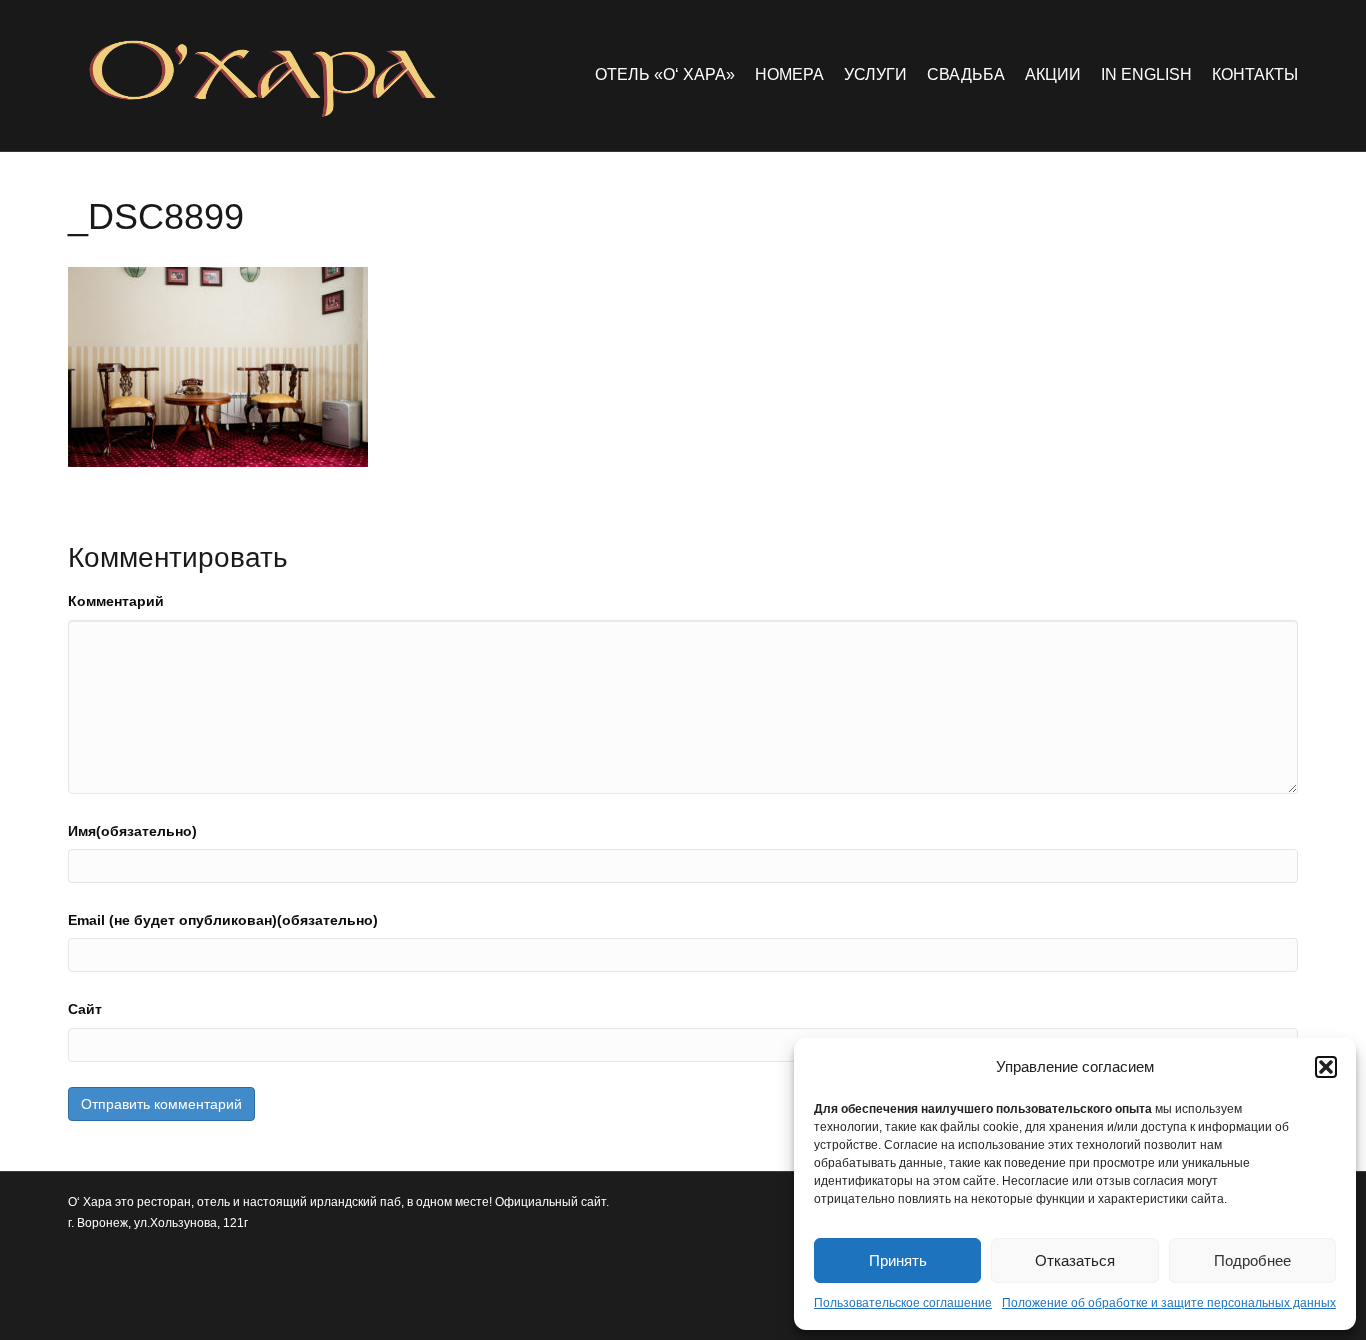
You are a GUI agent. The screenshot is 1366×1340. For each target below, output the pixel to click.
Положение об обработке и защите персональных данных (1169, 1303)
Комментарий (116, 601)
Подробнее (1252, 1260)
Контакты (1255, 74)
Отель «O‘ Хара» (665, 74)
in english (1146, 74)
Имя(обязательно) (132, 831)
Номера (789, 74)
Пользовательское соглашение (903, 1303)
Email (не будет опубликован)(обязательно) (223, 920)
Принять (898, 1260)
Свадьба (966, 74)
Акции (1053, 74)
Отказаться (1075, 1260)
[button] (1326, 1067)
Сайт (85, 1009)
